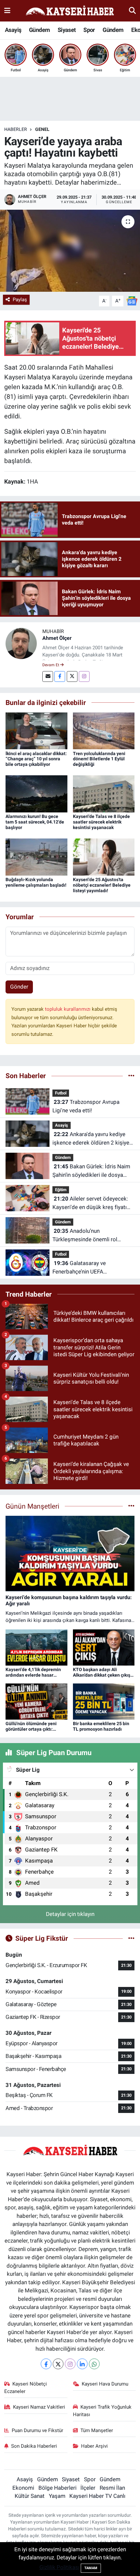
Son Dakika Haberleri (34, 2446)
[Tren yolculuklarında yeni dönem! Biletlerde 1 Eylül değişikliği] (104, 730)
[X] (58, 2364)
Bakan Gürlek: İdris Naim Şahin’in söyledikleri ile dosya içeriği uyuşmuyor (91, 1171)
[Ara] (132, 10)
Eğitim (61, 1190)
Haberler (16, 129)
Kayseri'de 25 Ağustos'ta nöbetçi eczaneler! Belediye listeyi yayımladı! (102, 885)
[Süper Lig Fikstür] (131, 1938)
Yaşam (57, 2496)
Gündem (39, 30)
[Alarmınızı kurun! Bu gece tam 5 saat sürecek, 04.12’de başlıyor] (36, 794)
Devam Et (51, 665)
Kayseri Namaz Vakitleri (39, 2407)
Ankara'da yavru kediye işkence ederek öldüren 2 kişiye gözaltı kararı (91, 1139)
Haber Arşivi (94, 2446)
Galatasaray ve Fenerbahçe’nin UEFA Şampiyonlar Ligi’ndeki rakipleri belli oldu (91, 1268)
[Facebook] (60, 676)
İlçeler (88, 2488)
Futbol (61, 1093)
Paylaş (20, 300)
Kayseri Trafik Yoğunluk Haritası (102, 2411)
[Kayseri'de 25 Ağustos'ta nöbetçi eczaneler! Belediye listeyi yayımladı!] (104, 857)
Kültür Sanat (30, 2496)
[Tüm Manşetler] (131, 1506)
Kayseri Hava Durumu (105, 2384)
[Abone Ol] (132, 301)
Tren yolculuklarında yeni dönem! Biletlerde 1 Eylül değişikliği (99, 759)
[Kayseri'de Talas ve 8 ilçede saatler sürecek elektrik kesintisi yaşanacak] (104, 794)
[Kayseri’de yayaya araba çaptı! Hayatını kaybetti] (70, 251)
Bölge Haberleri (57, 2488)
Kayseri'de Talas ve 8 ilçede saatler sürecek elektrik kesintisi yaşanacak (101, 822)
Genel (42, 129)
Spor (89, 30)
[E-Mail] (48, 676)
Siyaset (67, 30)
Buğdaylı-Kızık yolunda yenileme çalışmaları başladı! (36, 882)
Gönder (19, 987)
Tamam (91, 2568)
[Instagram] (84, 676)
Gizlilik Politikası (59, 2567)
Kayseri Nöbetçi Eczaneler (26, 2387)
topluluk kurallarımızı (68, 1009)
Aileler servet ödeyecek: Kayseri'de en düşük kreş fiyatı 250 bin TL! (90, 1203)
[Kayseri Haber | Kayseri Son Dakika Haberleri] (70, 11)
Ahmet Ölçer (57, 638)
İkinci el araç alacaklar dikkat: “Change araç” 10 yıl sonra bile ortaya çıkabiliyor (36, 759)
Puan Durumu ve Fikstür (37, 2430)
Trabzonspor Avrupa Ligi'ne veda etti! (86, 1106)
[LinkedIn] (82, 2364)
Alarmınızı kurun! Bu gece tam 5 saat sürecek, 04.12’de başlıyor (35, 822)
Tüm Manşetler (97, 2430)
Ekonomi (23, 2488)
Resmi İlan (112, 2488)
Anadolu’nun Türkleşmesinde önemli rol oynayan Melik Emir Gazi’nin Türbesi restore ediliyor (86, 1236)
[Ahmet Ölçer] (21, 643)
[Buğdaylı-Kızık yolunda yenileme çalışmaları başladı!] (36, 857)
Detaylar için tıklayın (70, 1914)
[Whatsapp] (94, 2364)
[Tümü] (131, 1076)
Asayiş (13, 30)
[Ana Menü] (7, 10)
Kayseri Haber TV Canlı (97, 2496)
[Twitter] (72, 676)
